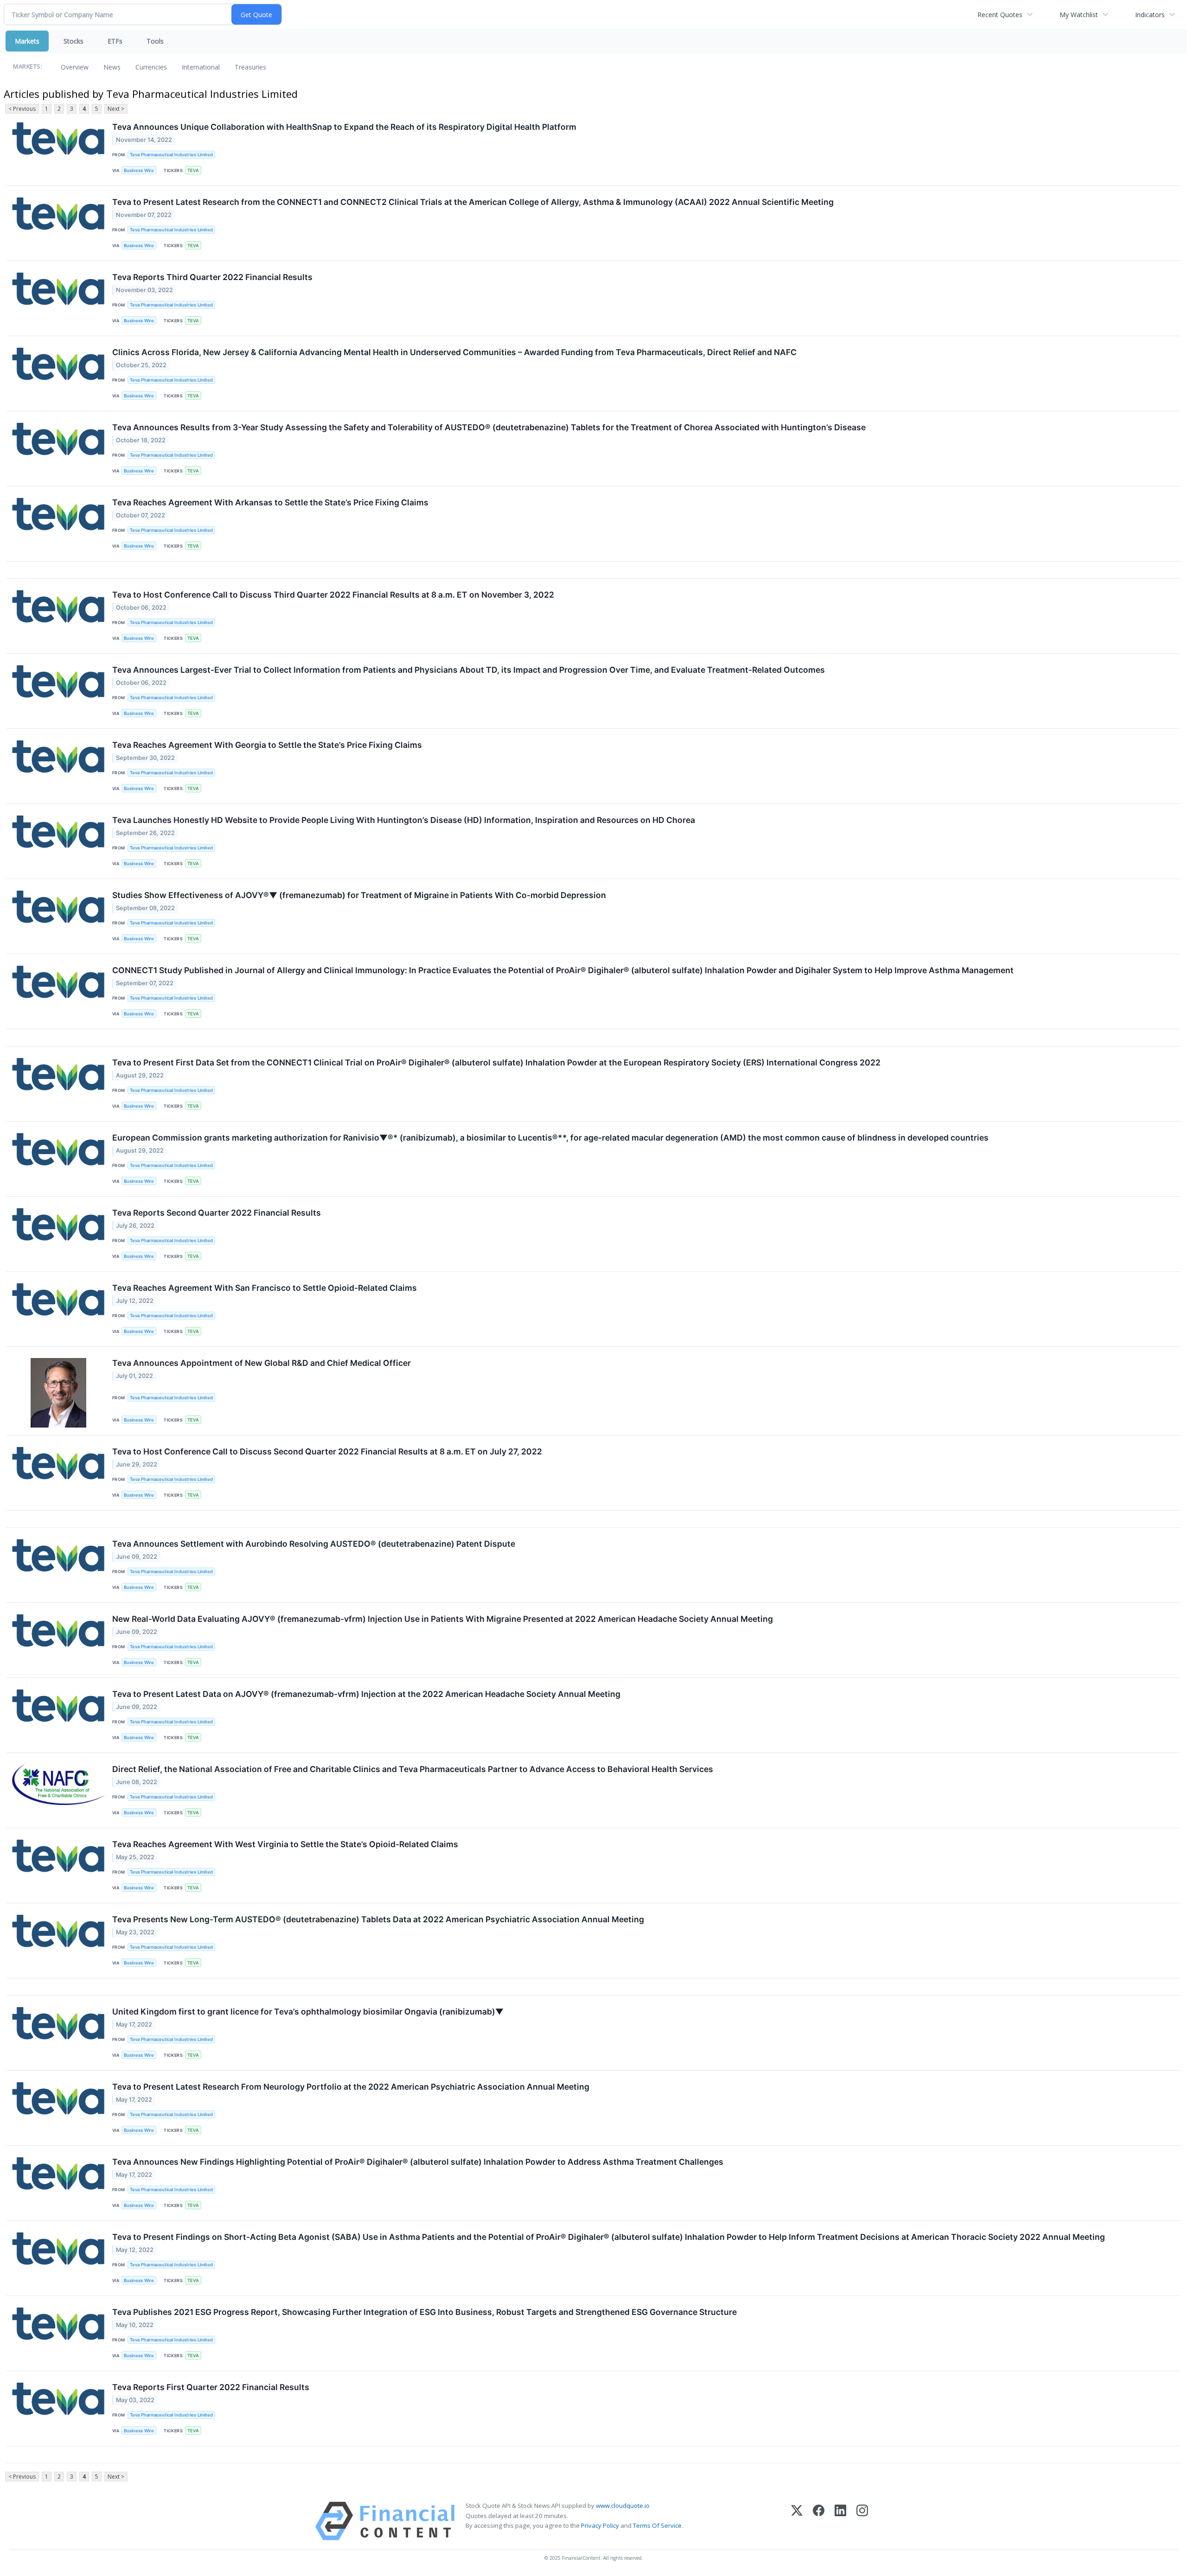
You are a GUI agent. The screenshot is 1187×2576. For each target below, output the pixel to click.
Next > (116, 109)
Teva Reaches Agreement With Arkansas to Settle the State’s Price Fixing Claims (270, 502)
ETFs (115, 41)
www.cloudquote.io (623, 2506)
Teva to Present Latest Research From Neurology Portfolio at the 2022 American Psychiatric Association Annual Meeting (351, 2087)
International (201, 67)
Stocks (73, 41)
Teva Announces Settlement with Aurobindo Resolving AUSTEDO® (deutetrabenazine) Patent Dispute (314, 1544)
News (112, 67)
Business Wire (139, 170)
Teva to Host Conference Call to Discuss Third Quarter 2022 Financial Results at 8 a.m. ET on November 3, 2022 (333, 595)
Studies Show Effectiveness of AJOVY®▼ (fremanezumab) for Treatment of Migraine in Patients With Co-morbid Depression (359, 895)
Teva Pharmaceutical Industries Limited (171, 155)
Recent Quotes (1000, 15)
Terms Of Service (657, 2525)
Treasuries (250, 67)
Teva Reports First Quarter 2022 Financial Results (211, 2387)
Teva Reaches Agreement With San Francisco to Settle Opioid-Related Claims (265, 1288)
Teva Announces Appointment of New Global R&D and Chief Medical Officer (262, 1363)
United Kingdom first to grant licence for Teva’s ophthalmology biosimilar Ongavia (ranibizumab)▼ (308, 2012)
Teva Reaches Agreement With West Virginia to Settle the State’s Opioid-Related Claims (285, 1844)
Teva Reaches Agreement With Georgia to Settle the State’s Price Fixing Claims (267, 745)
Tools (155, 41)
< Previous (22, 109)
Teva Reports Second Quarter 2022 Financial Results (217, 1213)
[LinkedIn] (840, 2521)
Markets (27, 41)
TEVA (193, 170)
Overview (75, 67)
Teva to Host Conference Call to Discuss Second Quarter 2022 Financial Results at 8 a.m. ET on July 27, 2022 (327, 1451)
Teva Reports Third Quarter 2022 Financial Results (212, 277)
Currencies (151, 67)
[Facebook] (819, 2521)
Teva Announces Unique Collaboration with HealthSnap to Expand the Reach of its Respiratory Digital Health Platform (344, 127)
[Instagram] (862, 2521)
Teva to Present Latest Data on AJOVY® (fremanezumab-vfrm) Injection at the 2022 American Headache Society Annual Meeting (366, 1694)
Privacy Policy (600, 2525)
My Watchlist (1079, 15)
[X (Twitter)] (797, 2521)
